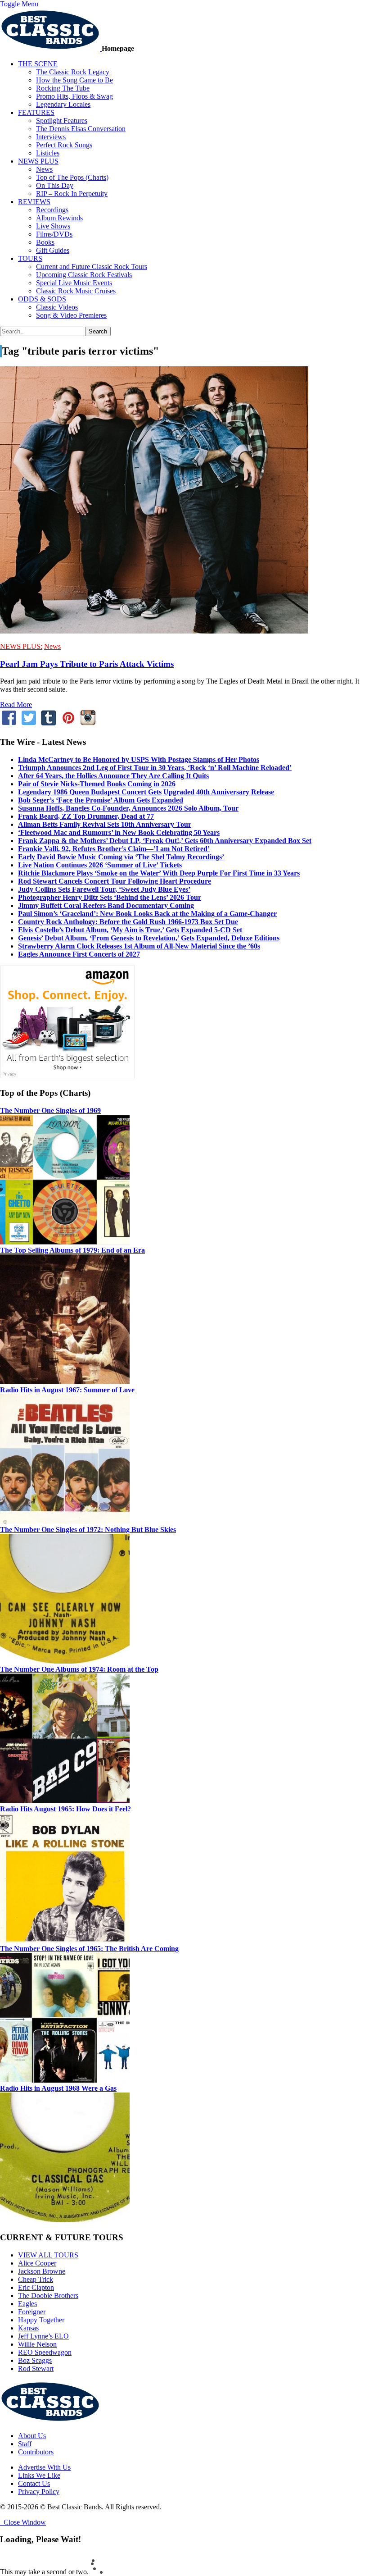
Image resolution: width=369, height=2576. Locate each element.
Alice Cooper (37, 2263)
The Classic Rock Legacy (73, 72)
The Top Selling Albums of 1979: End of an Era (72, 1250)
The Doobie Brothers (48, 2296)
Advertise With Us (44, 2467)
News (44, 169)
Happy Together (41, 2320)
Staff (25, 2444)
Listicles (48, 153)
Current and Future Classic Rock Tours (92, 267)
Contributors (36, 2452)
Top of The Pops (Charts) (72, 177)
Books (45, 242)
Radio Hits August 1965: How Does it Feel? (65, 1809)
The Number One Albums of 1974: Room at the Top (79, 1669)
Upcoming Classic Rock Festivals (84, 275)
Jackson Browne (42, 2271)
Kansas (28, 2328)
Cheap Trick (36, 2279)
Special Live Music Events (74, 283)
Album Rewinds (59, 218)
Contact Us (34, 2483)
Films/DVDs (54, 234)
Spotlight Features (62, 121)
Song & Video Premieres (71, 315)
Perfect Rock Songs (64, 145)
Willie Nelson (37, 2344)
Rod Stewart (36, 2369)
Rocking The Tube (63, 88)
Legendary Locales (63, 104)
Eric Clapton (36, 2287)
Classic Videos (57, 307)
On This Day (55, 185)
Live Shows (53, 226)
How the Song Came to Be (74, 80)
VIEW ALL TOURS (48, 2255)
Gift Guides (53, 250)
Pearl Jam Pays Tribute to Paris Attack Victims (87, 664)
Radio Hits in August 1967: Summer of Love (67, 1390)
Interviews (51, 137)
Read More (16, 704)
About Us (32, 2436)
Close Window (23, 2522)
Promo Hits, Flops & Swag (74, 96)
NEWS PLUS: (21, 646)
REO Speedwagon (45, 2352)
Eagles (27, 2304)
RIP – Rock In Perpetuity (72, 194)
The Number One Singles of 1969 (50, 1110)
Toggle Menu (19, 4)
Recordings (52, 210)
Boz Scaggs (35, 2360)
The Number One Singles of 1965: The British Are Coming (89, 1949)
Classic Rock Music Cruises (76, 291)
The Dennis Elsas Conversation (81, 129)
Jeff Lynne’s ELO (43, 2336)
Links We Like (39, 2475)
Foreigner (32, 2312)
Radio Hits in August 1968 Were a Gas (58, 2088)
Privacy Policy (39, 2492)
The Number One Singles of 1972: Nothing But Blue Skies (88, 1530)
